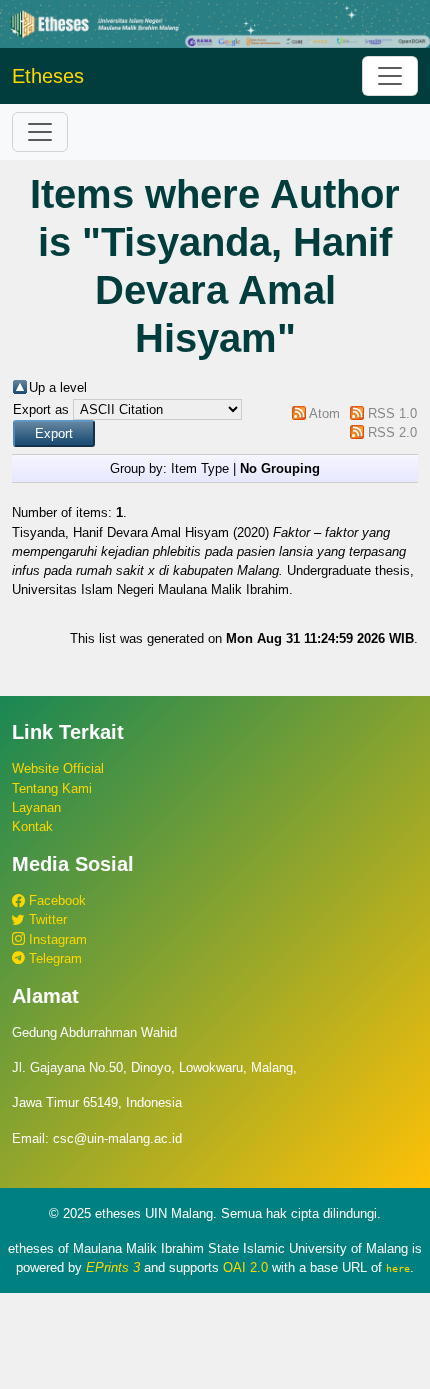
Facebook (55, 900)
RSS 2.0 (392, 432)
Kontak (32, 826)
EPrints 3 (113, 1267)
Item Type (200, 468)
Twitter (46, 919)
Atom (324, 413)
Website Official (58, 768)
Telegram (53, 958)
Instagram (56, 939)
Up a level (58, 387)
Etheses (48, 76)
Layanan (36, 807)
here (398, 1268)
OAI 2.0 (245, 1267)
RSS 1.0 (392, 413)
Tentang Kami (52, 788)
